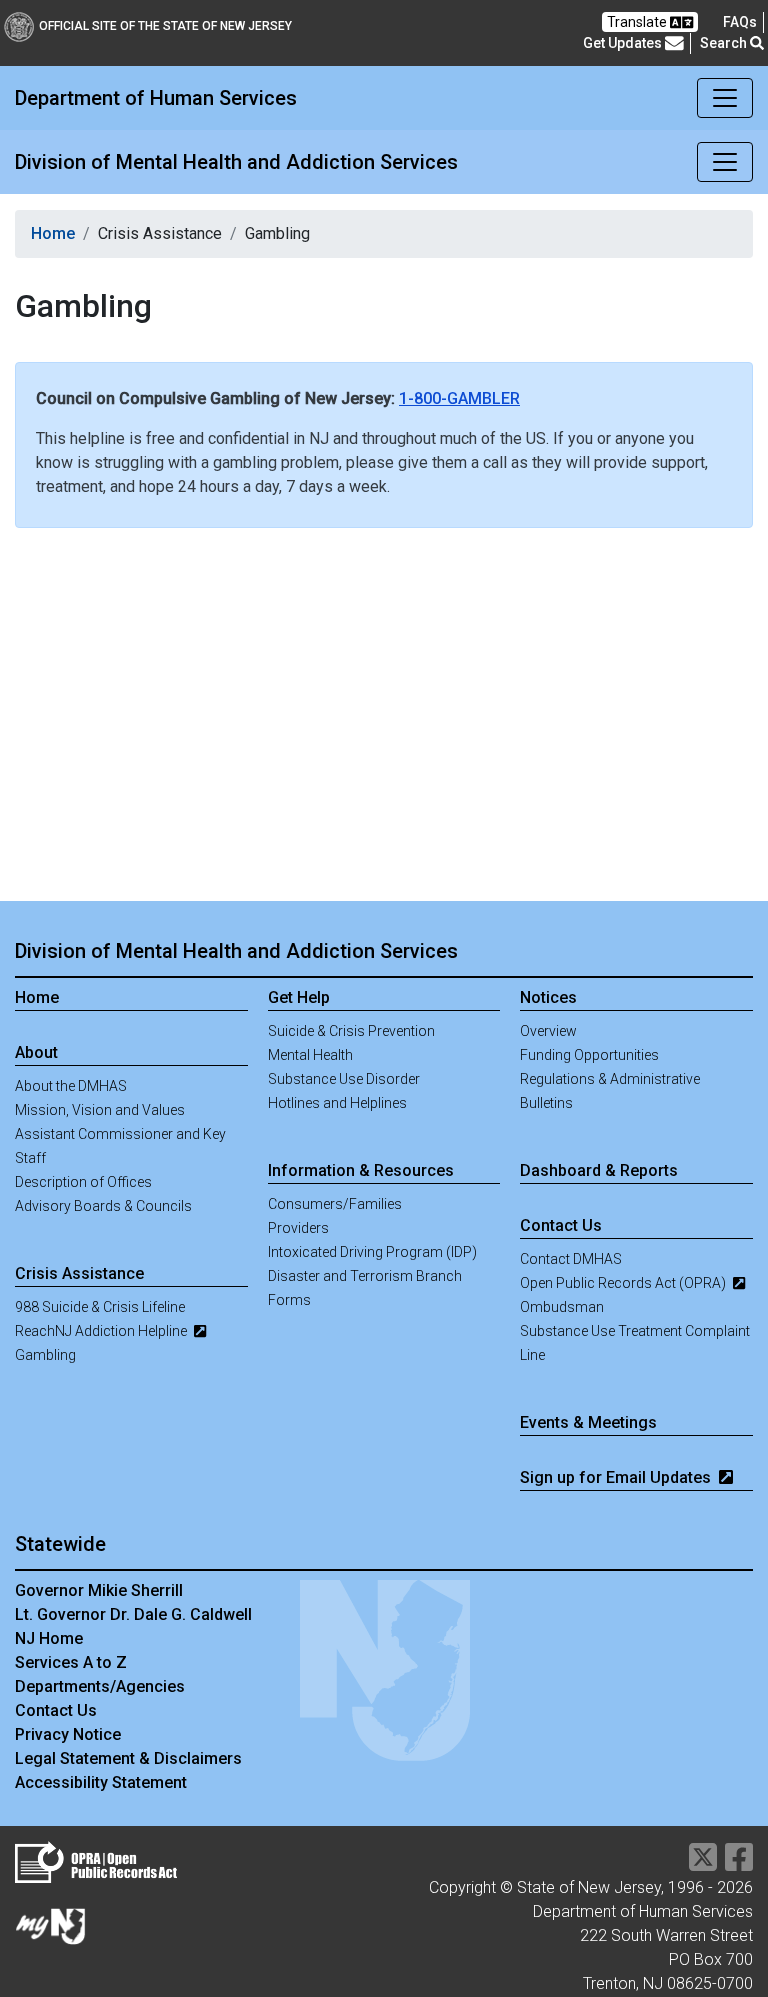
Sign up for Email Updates (617, 1477)
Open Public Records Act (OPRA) (624, 1283)
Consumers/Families (335, 1204)
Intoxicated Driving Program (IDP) (372, 1252)
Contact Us (56, 1710)
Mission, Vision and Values (100, 1110)
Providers (298, 1228)
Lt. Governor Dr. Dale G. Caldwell (133, 1614)
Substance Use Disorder (344, 1079)
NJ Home (49, 1638)
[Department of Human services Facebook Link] (739, 1863)
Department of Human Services (156, 98)
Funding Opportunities (589, 1055)
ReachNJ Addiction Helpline (102, 1331)
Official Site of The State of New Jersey (165, 26)
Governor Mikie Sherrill (99, 1590)
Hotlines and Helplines (337, 1103)
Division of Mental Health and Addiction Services (236, 951)
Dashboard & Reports (599, 1170)
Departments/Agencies (100, 1686)
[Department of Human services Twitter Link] (703, 1863)
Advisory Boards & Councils (103, 1206)
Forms (289, 1300)
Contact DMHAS (571, 1259)
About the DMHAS (71, 1086)
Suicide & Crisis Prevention (351, 1031)
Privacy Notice (68, 1734)
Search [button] (725, 43)
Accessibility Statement (101, 1782)
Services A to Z (71, 1662)
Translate (638, 22)
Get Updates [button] (624, 43)
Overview (548, 1031)
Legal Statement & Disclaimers (128, 1758)
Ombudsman (562, 1307)
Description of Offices (83, 1182)
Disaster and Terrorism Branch (365, 1276)
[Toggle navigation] (725, 98)
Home (53, 233)
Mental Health (310, 1055)
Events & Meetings (588, 1422)
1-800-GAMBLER (459, 398)
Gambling (45, 1355)
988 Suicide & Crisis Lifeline (100, 1307)
